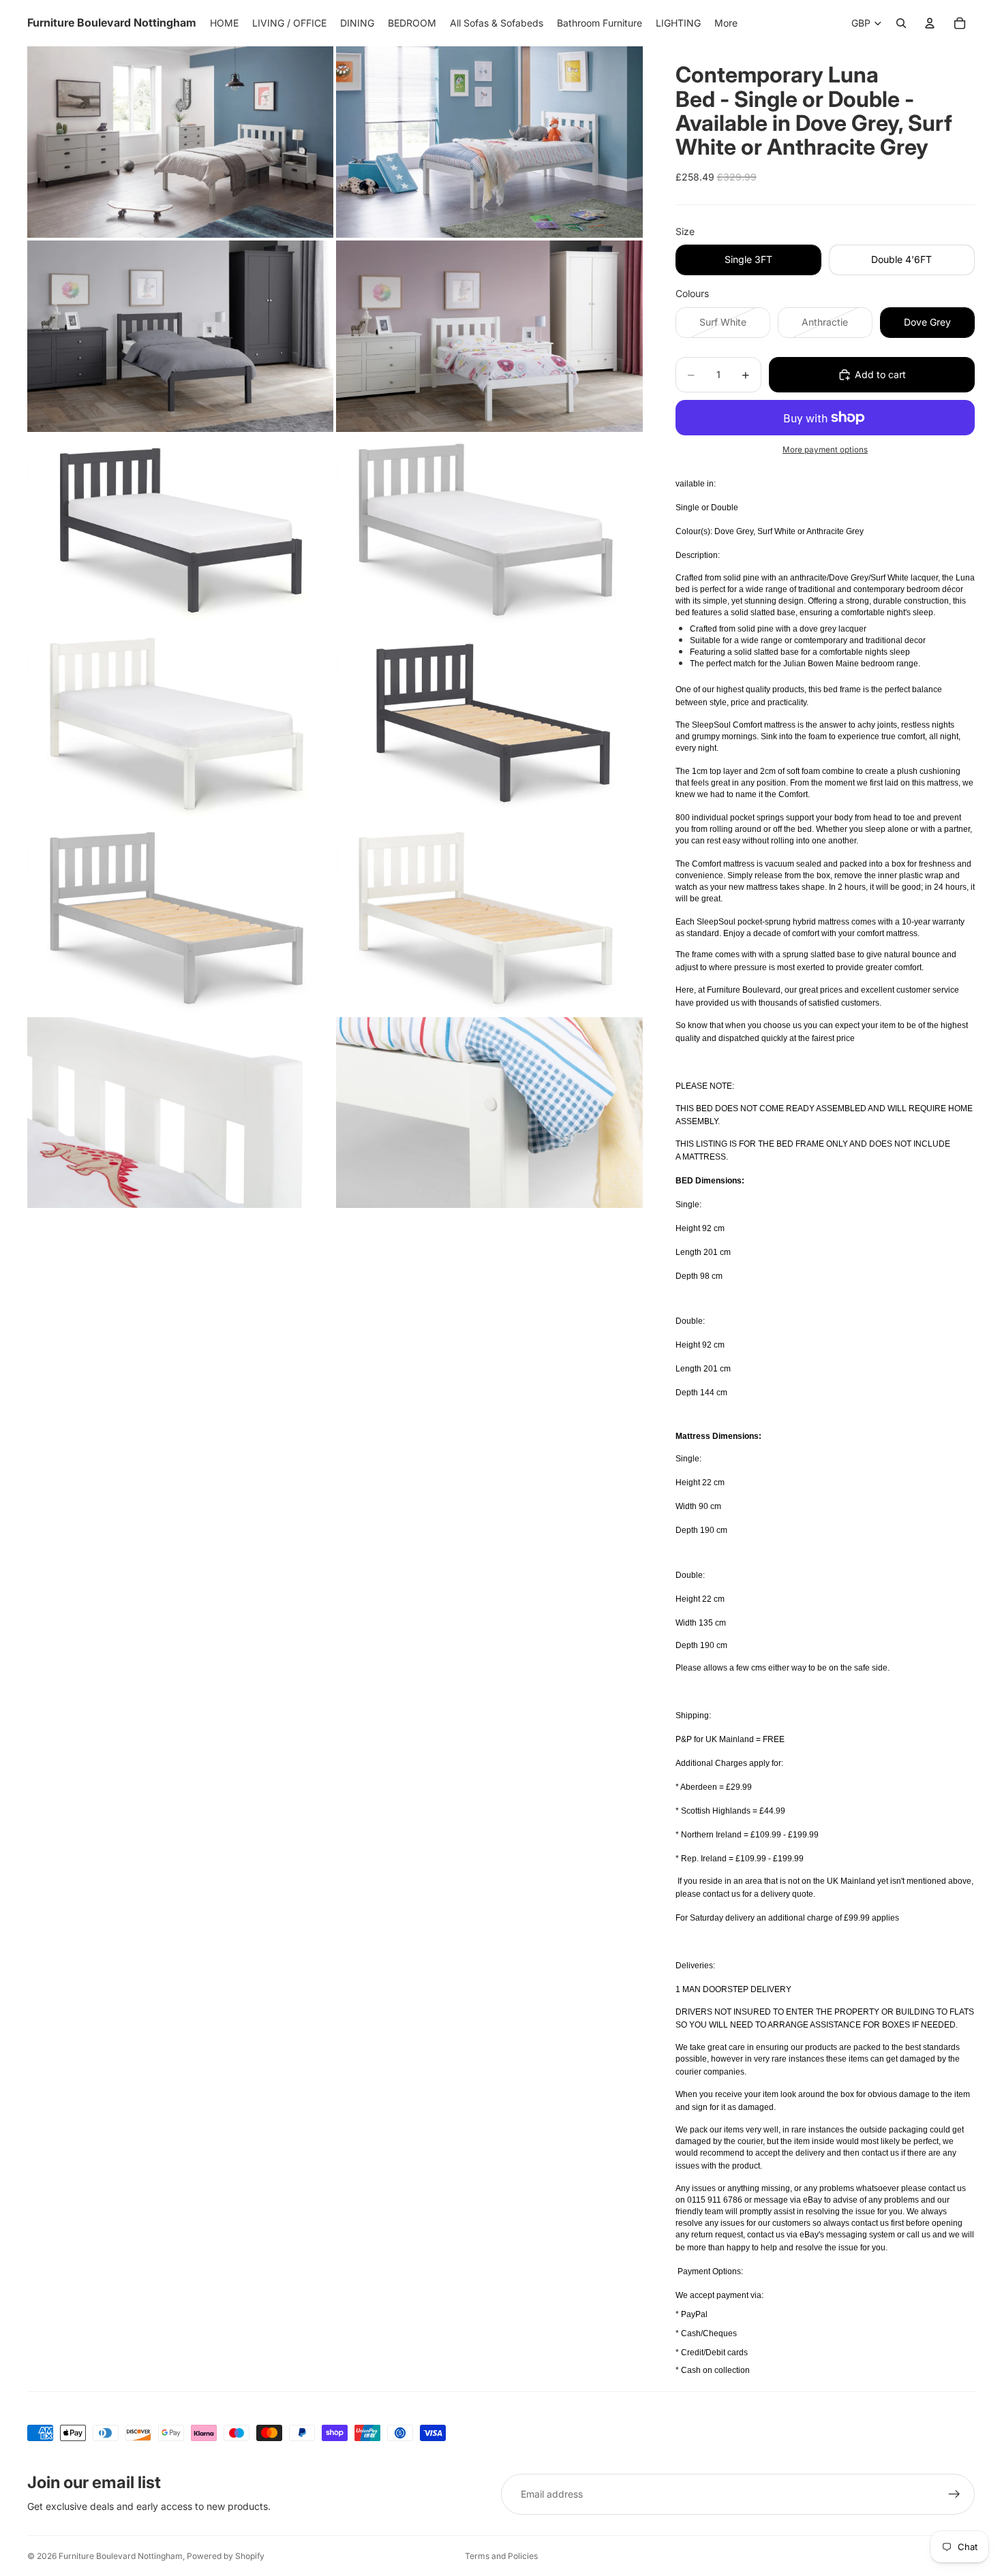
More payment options (825, 450)
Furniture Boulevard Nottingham (121, 2556)
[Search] (901, 23)
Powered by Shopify (226, 2556)
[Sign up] (954, 2494)
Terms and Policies (501, 2556)
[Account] (930, 23)
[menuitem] (726, 23)
